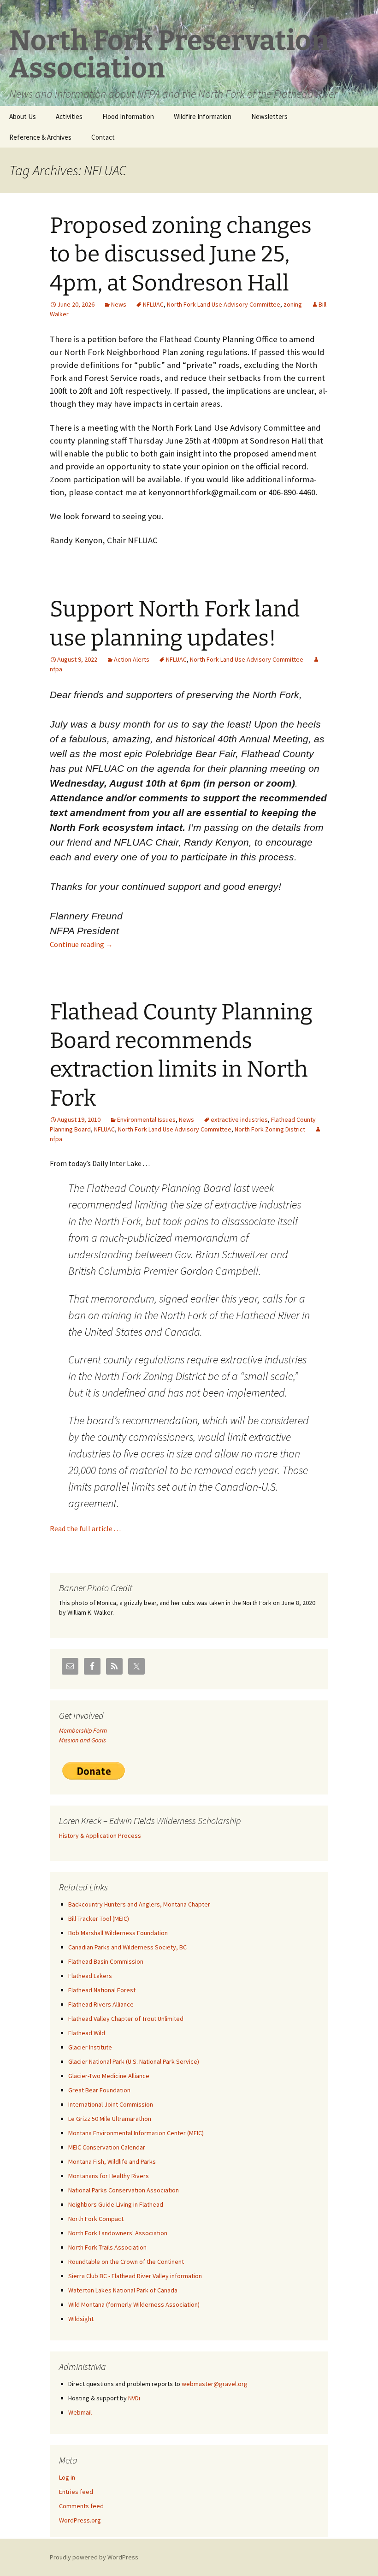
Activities (69, 116)
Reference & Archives (40, 137)
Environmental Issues (146, 1119)
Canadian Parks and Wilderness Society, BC (127, 1947)
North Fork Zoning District (270, 1129)
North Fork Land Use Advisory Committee (224, 304)
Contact (103, 137)
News (119, 304)
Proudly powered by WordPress (94, 2557)
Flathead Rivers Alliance (101, 2004)
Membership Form (83, 1730)
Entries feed (76, 2492)
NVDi (134, 2398)
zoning (293, 304)
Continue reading (81, 944)
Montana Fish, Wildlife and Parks (112, 2161)
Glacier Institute (90, 2047)
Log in (67, 2477)
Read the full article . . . (85, 1528)
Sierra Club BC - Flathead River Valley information (135, 2276)
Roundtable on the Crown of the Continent (126, 2262)
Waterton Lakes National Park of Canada (123, 2290)
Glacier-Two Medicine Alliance (109, 2076)
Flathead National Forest (102, 1990)
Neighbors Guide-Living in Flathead (116, 2204)
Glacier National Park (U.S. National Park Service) (134, 2061)
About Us (23, 116)
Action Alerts (132, 659)
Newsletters (269, 116)
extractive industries (239, 1119)
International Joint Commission (111, 2104)
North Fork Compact (96, 2219)
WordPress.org (80, 2520)
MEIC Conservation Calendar (107, 2147)
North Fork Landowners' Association (118, 2233)
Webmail (80, 2412)
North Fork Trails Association (107, 2247)
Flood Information (128, 116)
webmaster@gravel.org (215, 2384)
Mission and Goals (83, 1740)
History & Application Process (100, 1836)
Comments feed (81, 2506)
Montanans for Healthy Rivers (109, 2176)
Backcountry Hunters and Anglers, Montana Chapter (139, 1904)
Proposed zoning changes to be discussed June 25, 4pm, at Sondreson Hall (181, 254)
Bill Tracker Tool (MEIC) (99, 1919)
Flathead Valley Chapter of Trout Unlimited (126, 2019)
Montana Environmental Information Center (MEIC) (136, 2133)
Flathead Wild (87, 2033)
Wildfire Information (203, 116)
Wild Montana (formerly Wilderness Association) (134, 2304)
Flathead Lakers (90, 1976)
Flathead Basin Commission (106, 1961)
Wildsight (81, 2319)
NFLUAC (153, 304)
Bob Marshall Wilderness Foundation (118, 1933)
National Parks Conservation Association (124, 2190)
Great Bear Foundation (99, 2090)
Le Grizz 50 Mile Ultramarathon (110, 2119)
